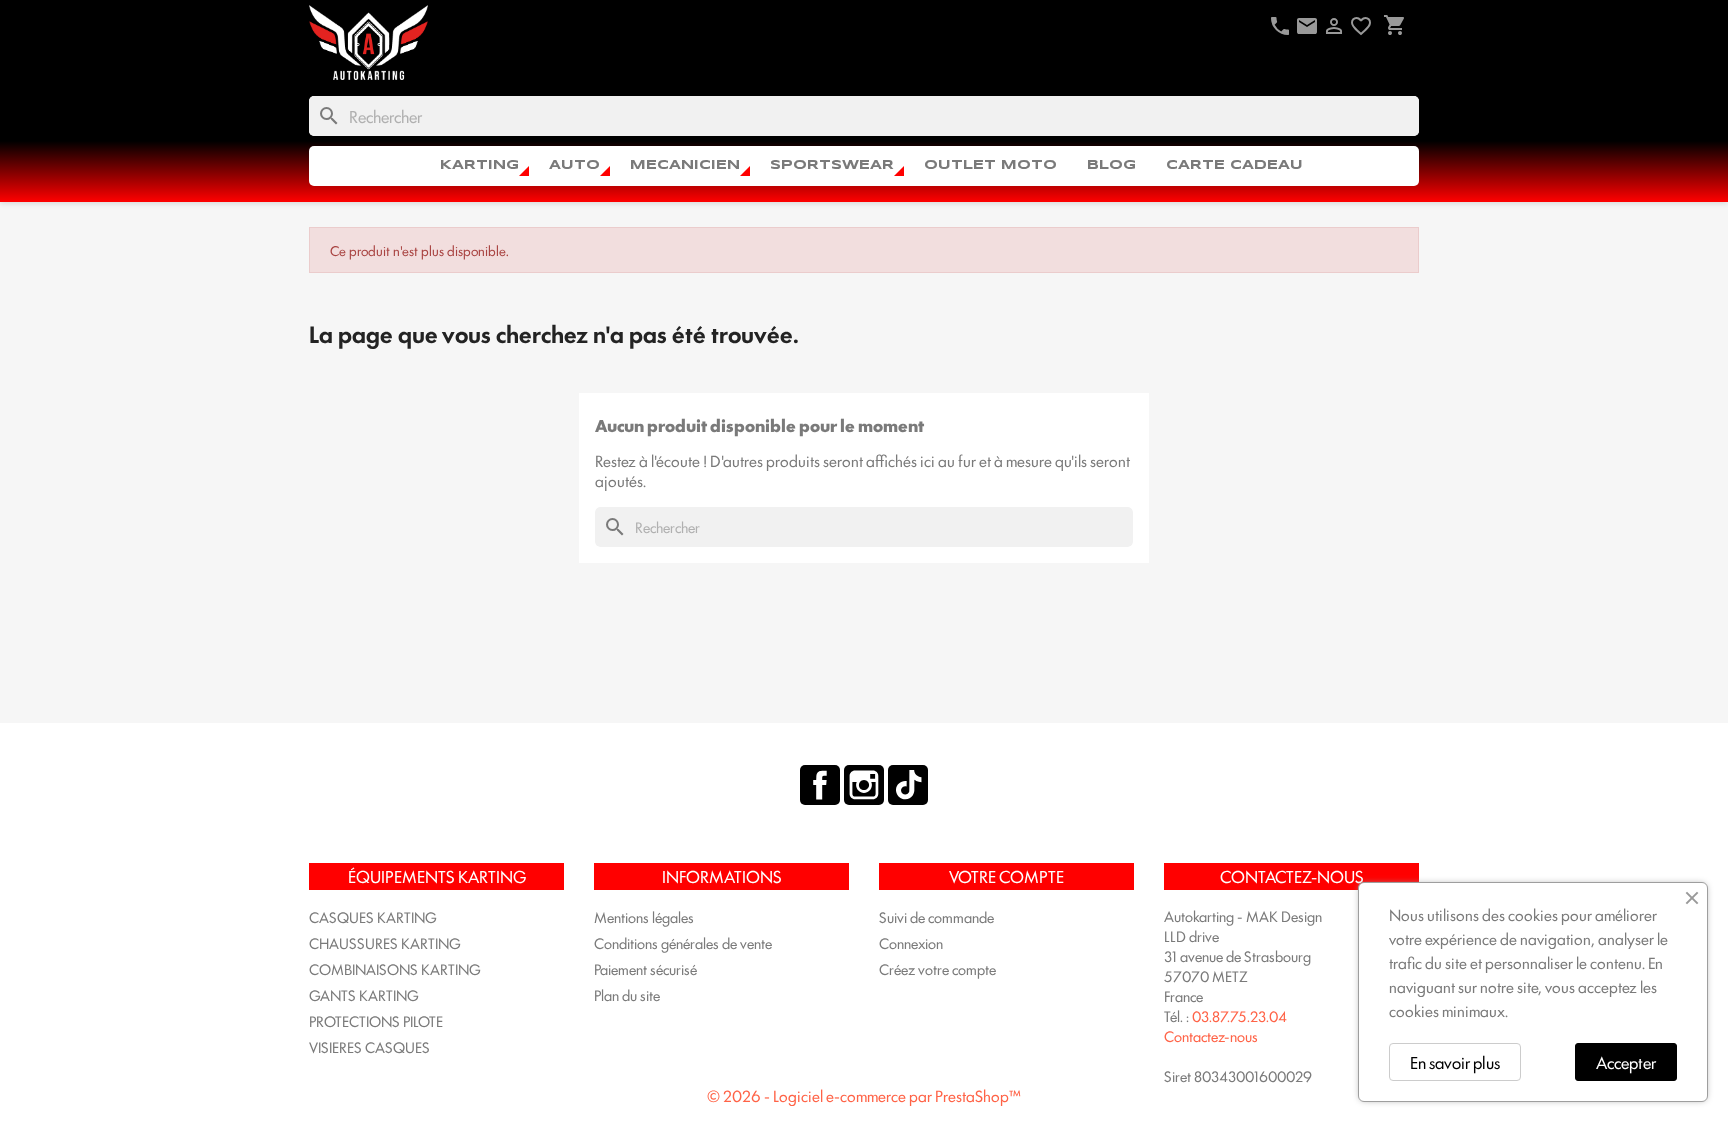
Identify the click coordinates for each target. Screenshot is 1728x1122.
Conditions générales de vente (683, 942)
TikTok (908, 785)
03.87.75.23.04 (1239, 1015)
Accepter (1626, 1062)
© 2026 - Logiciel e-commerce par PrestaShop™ (864, 1095)
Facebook (820, 785)
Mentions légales (644, 916)
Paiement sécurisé (645, 968)
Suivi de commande (936, 916)
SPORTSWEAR (832, 165)
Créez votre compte (937, 968)
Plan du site (627, 994)
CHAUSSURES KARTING (385, 942)
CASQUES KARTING (373, 916)
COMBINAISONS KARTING (395, 968)
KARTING (479, 165)
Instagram (864, 785)
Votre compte (1006, 876)
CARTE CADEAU (1234, 165)
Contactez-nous (1211, 1035)
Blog (1111, 165)
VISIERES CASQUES (369, 1046)
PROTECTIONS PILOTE (376, 1020)
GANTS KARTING (364, 994)
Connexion (911, 942)
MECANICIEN (685, 165)
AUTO (574, 165)
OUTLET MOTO (990, 165)
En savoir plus (1455, 1062)
